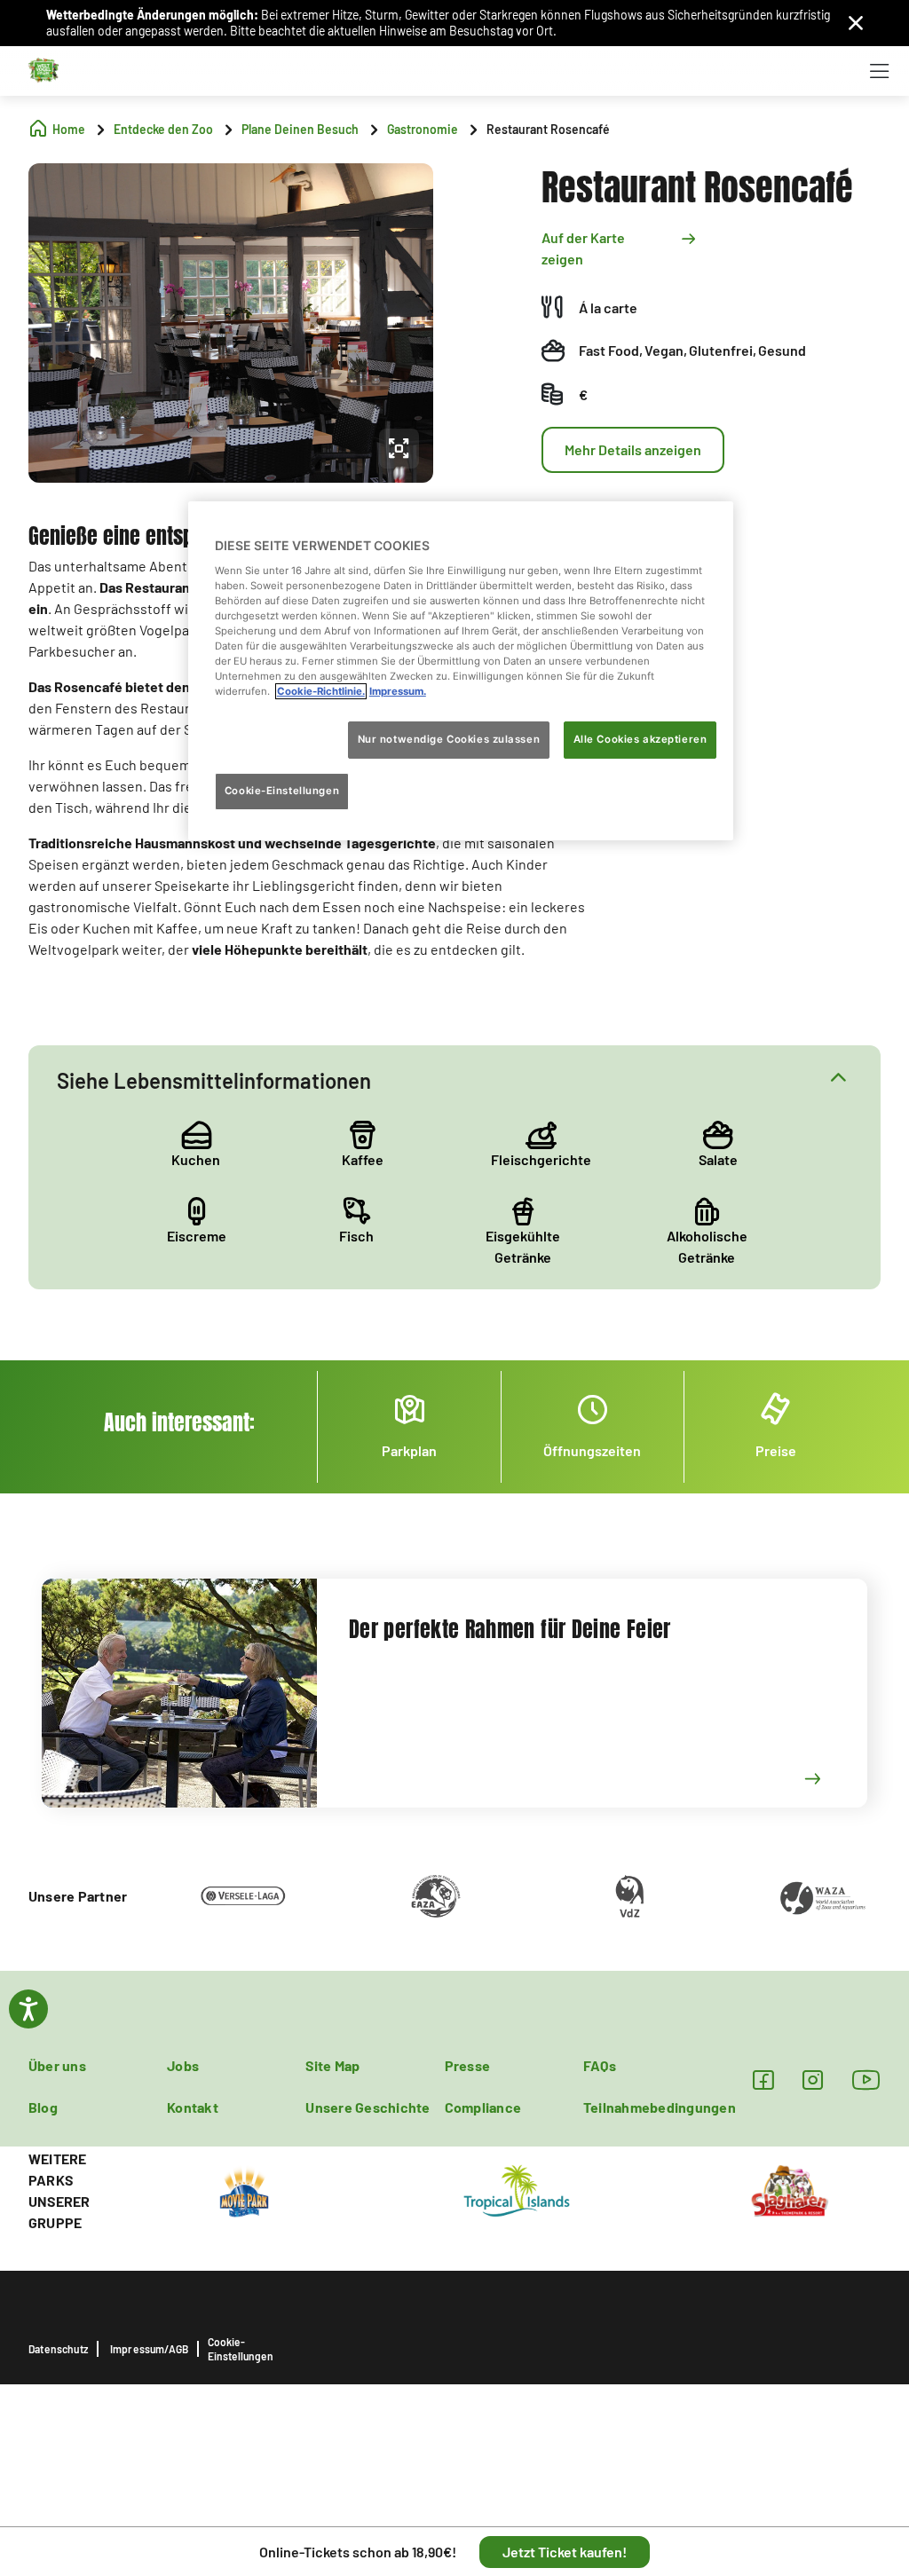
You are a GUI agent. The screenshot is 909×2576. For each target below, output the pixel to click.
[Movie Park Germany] (244, 2189)
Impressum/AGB (149, 2349)
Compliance (483, 2107)
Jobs (183, 2065)
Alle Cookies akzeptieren (640, 739)
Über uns (57, 2065)
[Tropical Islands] (517, 2189)
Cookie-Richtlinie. (321, 691)
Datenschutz (58, 2349)
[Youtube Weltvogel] (866, 2080)
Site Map (332, 2065)
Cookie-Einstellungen (241, 2349)
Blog (43, 2107)
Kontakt (193, 2107)
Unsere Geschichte (368, 2107)
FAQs (600, 2065)
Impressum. (398, 691)
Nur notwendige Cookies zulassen (449, 739)
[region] (461, 671)
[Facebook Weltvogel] (763, 2080)
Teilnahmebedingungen (660, 2107)
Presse (467, 2065)
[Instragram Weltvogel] (813, 2080)
